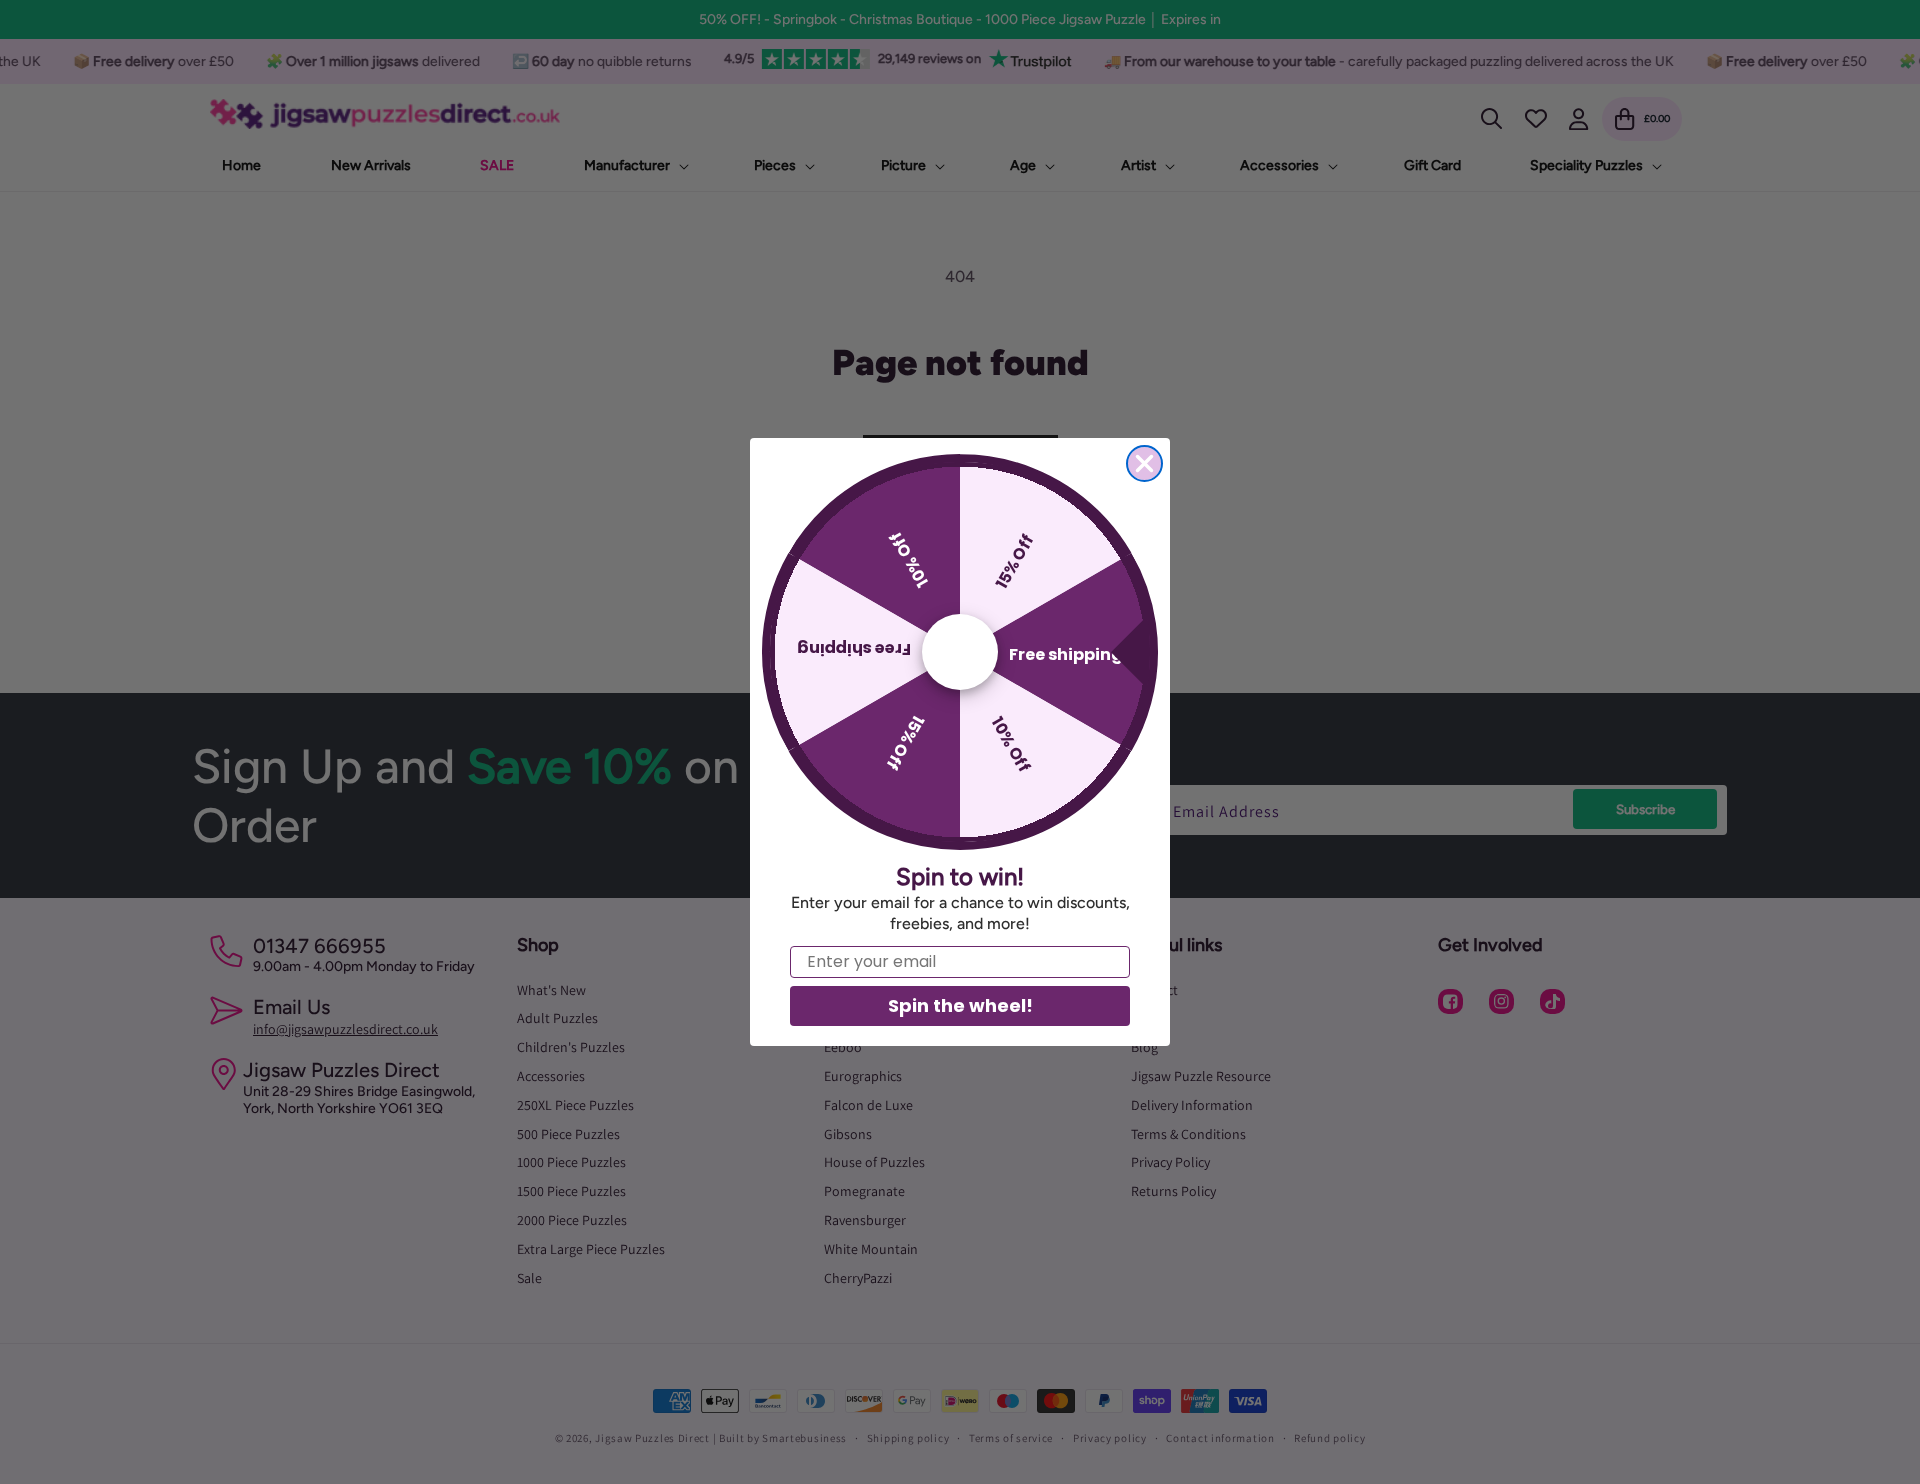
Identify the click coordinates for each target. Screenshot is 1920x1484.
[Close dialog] (1144, 463)
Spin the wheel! (960, 1005)
